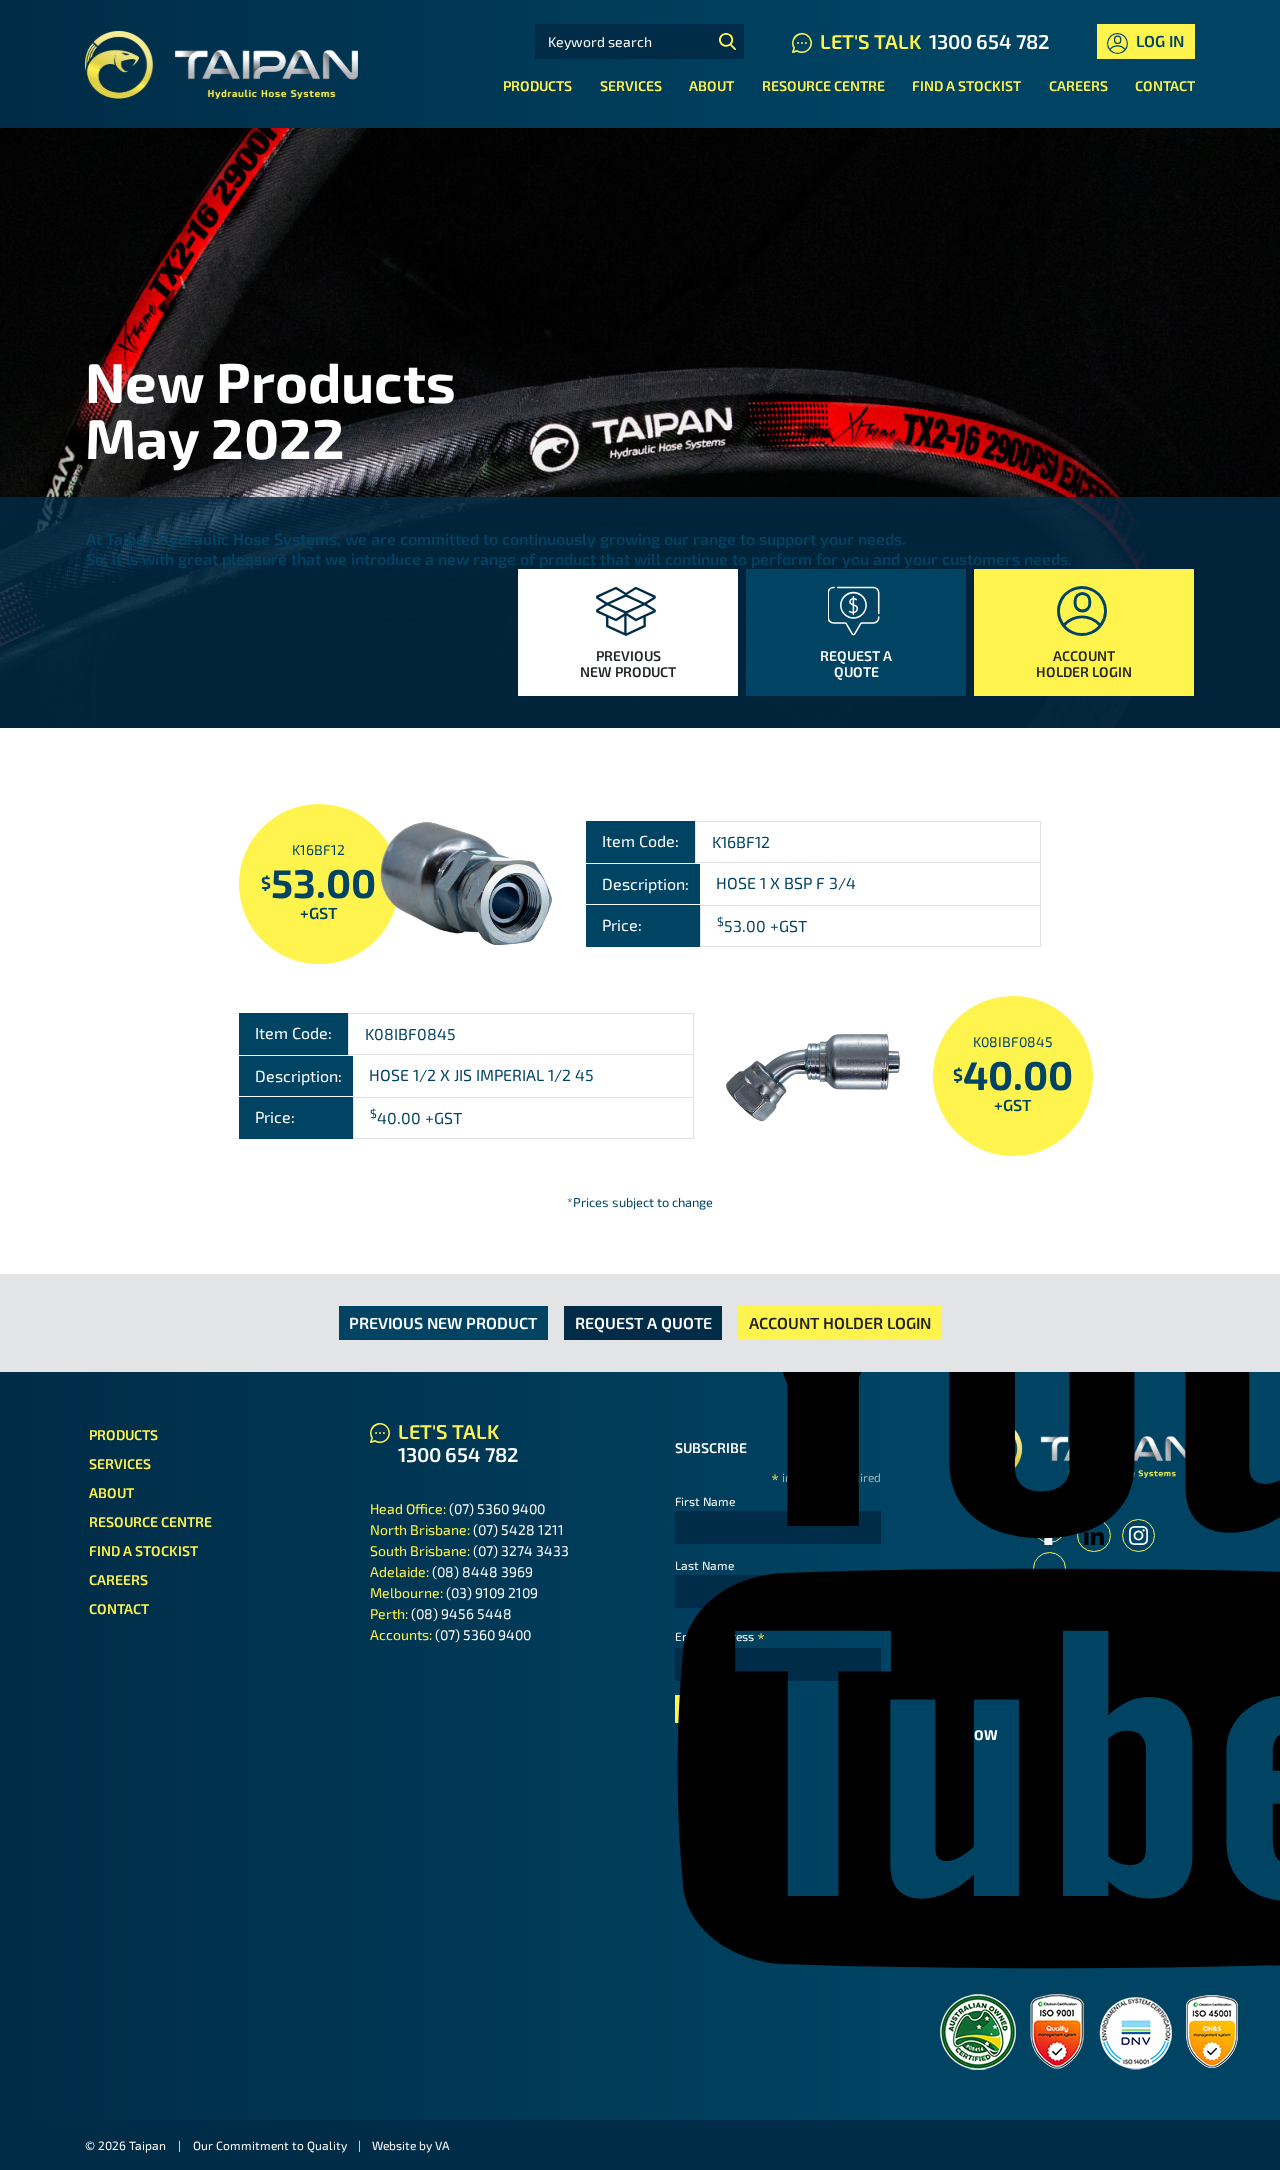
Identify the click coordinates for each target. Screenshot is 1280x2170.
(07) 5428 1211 (518, 1529)
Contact (1165, 85)
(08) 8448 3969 (482, 1571)
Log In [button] (1158, 40)
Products (537, 85)
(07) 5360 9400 (497, 1508)
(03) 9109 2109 (492, 1592)
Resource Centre (823, 85)
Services (631, 85)
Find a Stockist (966, 85)
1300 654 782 (989, 41)
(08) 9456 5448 (461, 1613)
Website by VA (410, 2145)
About (711, 85)
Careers (1078, 85)
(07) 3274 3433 (521, 1550)
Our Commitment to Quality (270, 2145)
